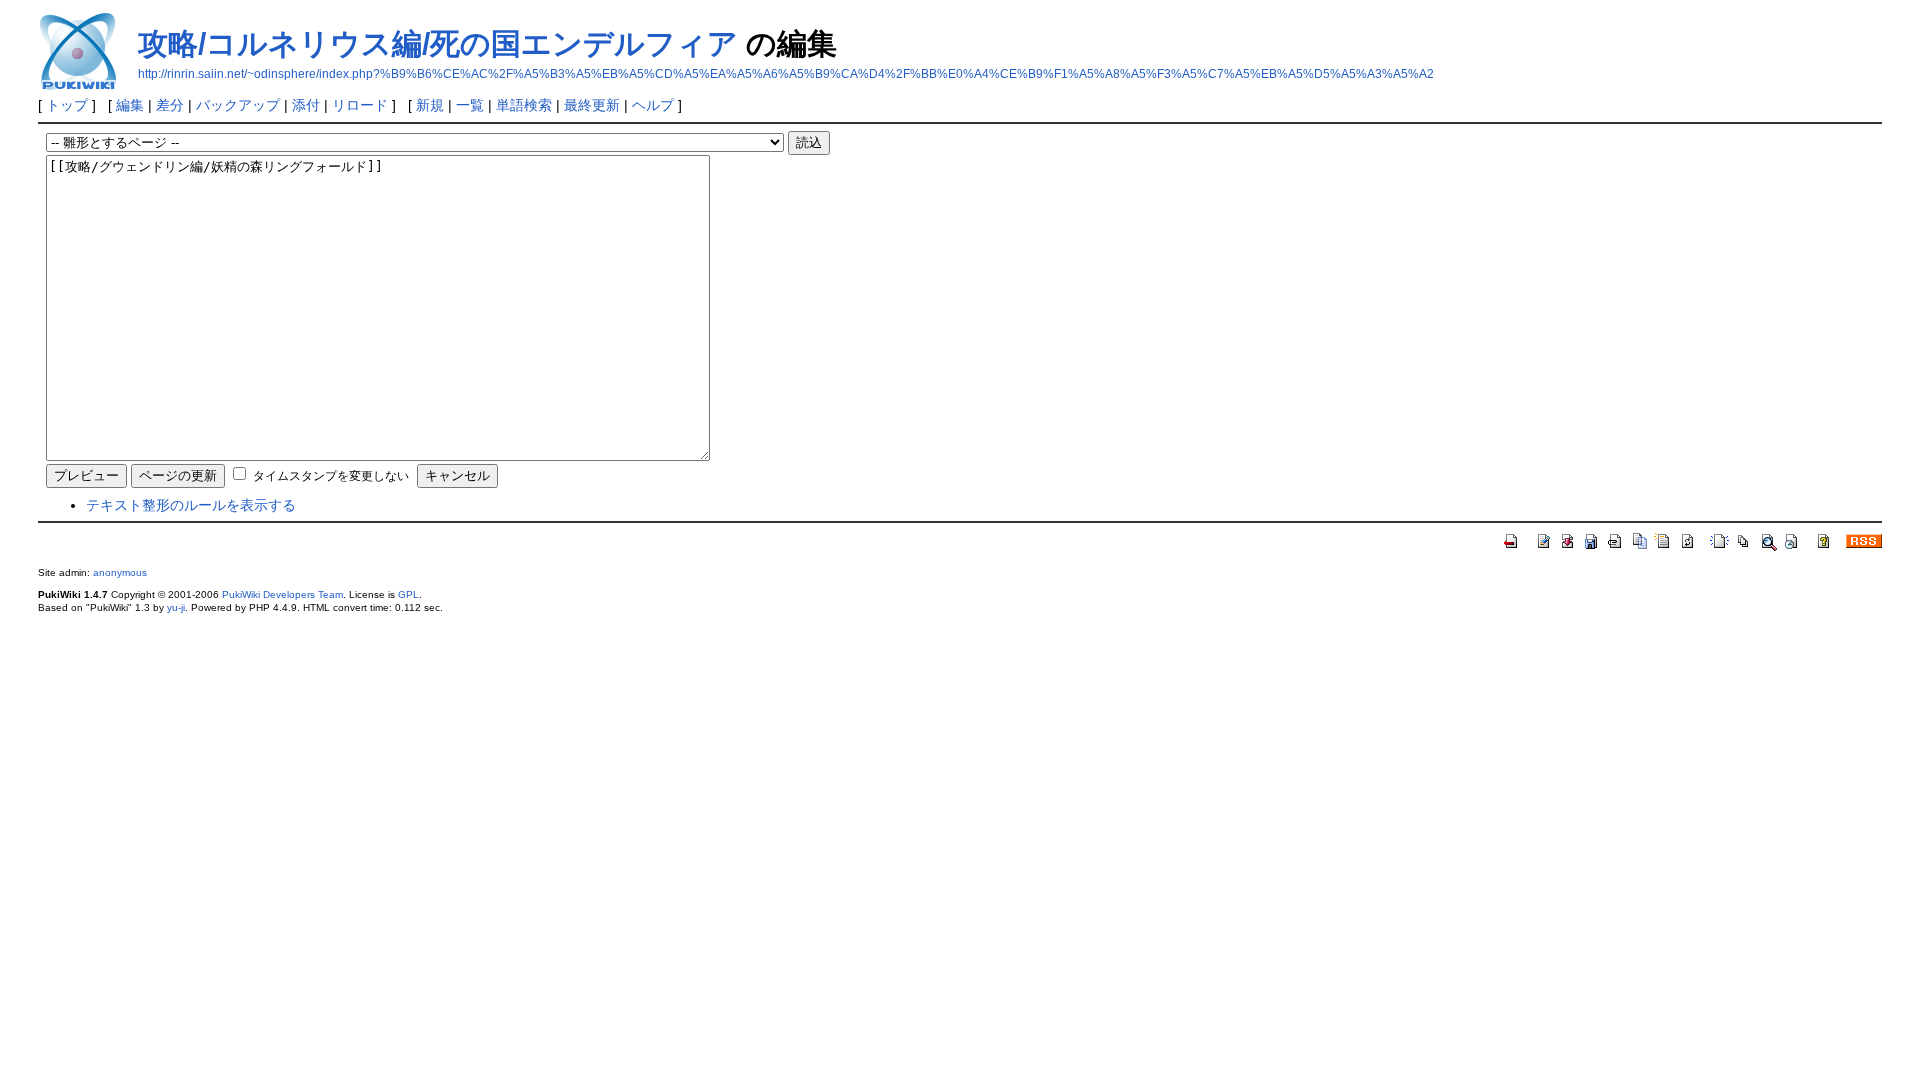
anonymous (120, 572)
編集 (130, 105)
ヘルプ (653, 105)
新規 (430, 105)
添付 (306, 105)
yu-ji (176, 607)
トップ (67, 105)
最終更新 (592, 105)
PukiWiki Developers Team (282, 594)
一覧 (470, 105)
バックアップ (238, 105)
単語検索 (524, 105)
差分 (170, 105)
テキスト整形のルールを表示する (191, 505)
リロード (360, 105)
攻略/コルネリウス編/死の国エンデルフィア (438, 43)
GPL (408, 594)
